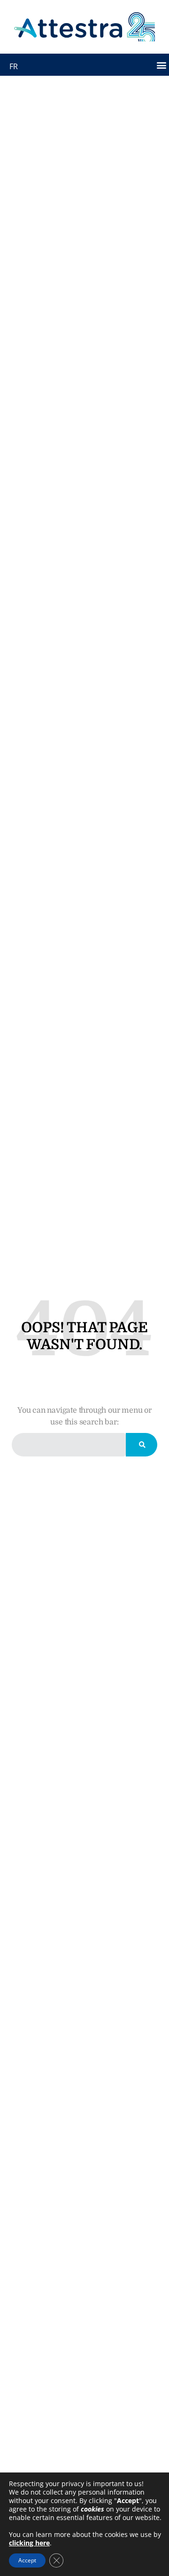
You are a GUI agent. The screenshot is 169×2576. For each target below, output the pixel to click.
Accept (27, 2560)
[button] (161, 65)
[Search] (142, 1445)
